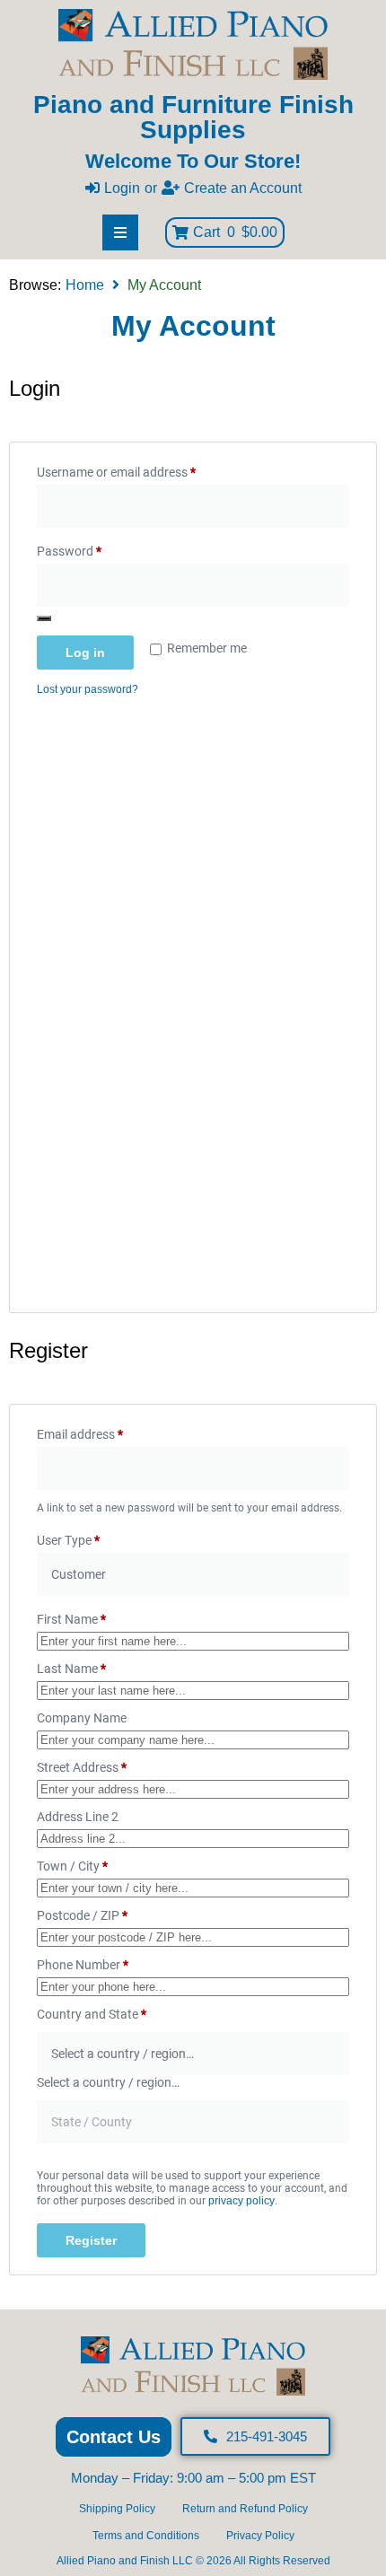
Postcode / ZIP (82, 1915)
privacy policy (241, 2201)
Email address (104, 1432)
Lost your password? (88, 689)
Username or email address (140, 469)
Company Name (83, 1718)
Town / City (72, 1866)
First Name (71, 1619)
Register (91, 2240)
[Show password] (44, 618)
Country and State (92, 2014)
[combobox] (108, 2082)
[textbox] (108, 2082)
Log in (85, 653)
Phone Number (83, 1965)
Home (85, 285)
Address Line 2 (79, 1817)
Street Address (82, 1767)
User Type (68, 1540)
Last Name (71, 1669)
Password (93, 548)
